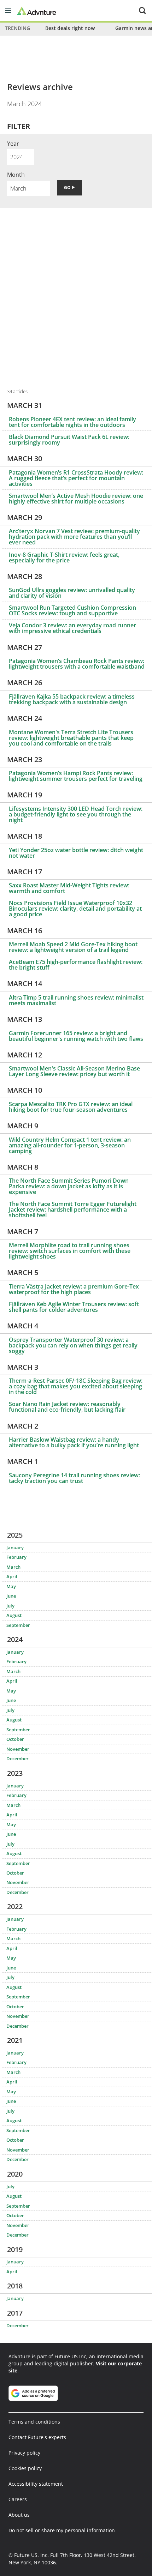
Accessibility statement (36, 2484)
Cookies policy (25, 2468)
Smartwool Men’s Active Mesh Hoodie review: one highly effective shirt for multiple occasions (76, 499)
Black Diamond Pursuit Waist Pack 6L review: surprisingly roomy (69, 440)
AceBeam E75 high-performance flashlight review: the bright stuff (76, 965)
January (15, 1548)
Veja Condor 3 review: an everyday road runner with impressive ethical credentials (72, 628)
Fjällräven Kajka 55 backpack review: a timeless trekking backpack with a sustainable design (72, 699)
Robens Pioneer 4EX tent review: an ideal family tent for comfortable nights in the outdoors (72, 422)
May (11, 1586)
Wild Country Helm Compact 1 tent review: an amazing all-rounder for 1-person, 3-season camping (70, 1145)
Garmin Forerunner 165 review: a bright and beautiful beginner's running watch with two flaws (76, 1036)
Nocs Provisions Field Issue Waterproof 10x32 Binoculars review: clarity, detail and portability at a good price (75, 909)
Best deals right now (70, 28)
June (11, 1596)
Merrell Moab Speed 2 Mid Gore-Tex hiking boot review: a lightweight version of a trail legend (73, 947)
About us (19, 2515)
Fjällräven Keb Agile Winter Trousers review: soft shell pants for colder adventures (74, 1307)
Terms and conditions (34, 2422)
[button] (8, 11)
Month (16, 175)
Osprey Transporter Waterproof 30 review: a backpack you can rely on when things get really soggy (73, 1345)
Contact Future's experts (37, 2437)
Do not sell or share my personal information (62, 2530)
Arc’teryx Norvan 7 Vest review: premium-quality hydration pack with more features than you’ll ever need (74, 537)
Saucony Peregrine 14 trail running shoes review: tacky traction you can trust (74, 1478)
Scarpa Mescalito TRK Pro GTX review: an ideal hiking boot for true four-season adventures (71, 1107)
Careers (18, 2499)
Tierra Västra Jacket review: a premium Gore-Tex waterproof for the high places (74, 1289)
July (10, 1606)
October (15, 1739)
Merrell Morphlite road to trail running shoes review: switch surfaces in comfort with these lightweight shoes (70, 1251)
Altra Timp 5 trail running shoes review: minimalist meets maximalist (76, 1000)
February (16, 1557)
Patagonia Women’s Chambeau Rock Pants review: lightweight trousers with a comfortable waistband (77, 664)
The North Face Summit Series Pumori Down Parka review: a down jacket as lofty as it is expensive (69, 1186)
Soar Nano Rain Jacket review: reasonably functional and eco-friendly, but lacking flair (67, 1407)
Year (13, 144)
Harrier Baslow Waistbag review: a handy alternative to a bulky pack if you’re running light (74, 1442)
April (12, 1576)
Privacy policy (24, 2453)
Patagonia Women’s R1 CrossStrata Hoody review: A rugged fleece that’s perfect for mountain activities (76, 478)
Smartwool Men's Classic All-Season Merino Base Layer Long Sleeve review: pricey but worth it (74, 1071)
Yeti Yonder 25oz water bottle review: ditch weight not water (76, 853)
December (17, 1758)
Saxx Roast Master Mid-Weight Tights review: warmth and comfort (69, 888)
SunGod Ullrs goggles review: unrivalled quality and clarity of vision (72, 593)
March (13, 1567)
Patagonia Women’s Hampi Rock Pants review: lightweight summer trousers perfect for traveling (76, 776)
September (18, 1625)
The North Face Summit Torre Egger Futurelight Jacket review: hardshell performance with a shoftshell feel (73, 1209)
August (14, 1615)
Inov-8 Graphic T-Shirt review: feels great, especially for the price (64, 557)
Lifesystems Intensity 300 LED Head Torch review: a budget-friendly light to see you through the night (76, 814)
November (18, 1749)
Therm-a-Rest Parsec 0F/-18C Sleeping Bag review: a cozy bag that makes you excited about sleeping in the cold (76, 1386)
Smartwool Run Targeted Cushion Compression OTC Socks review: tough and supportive (72, 610)
